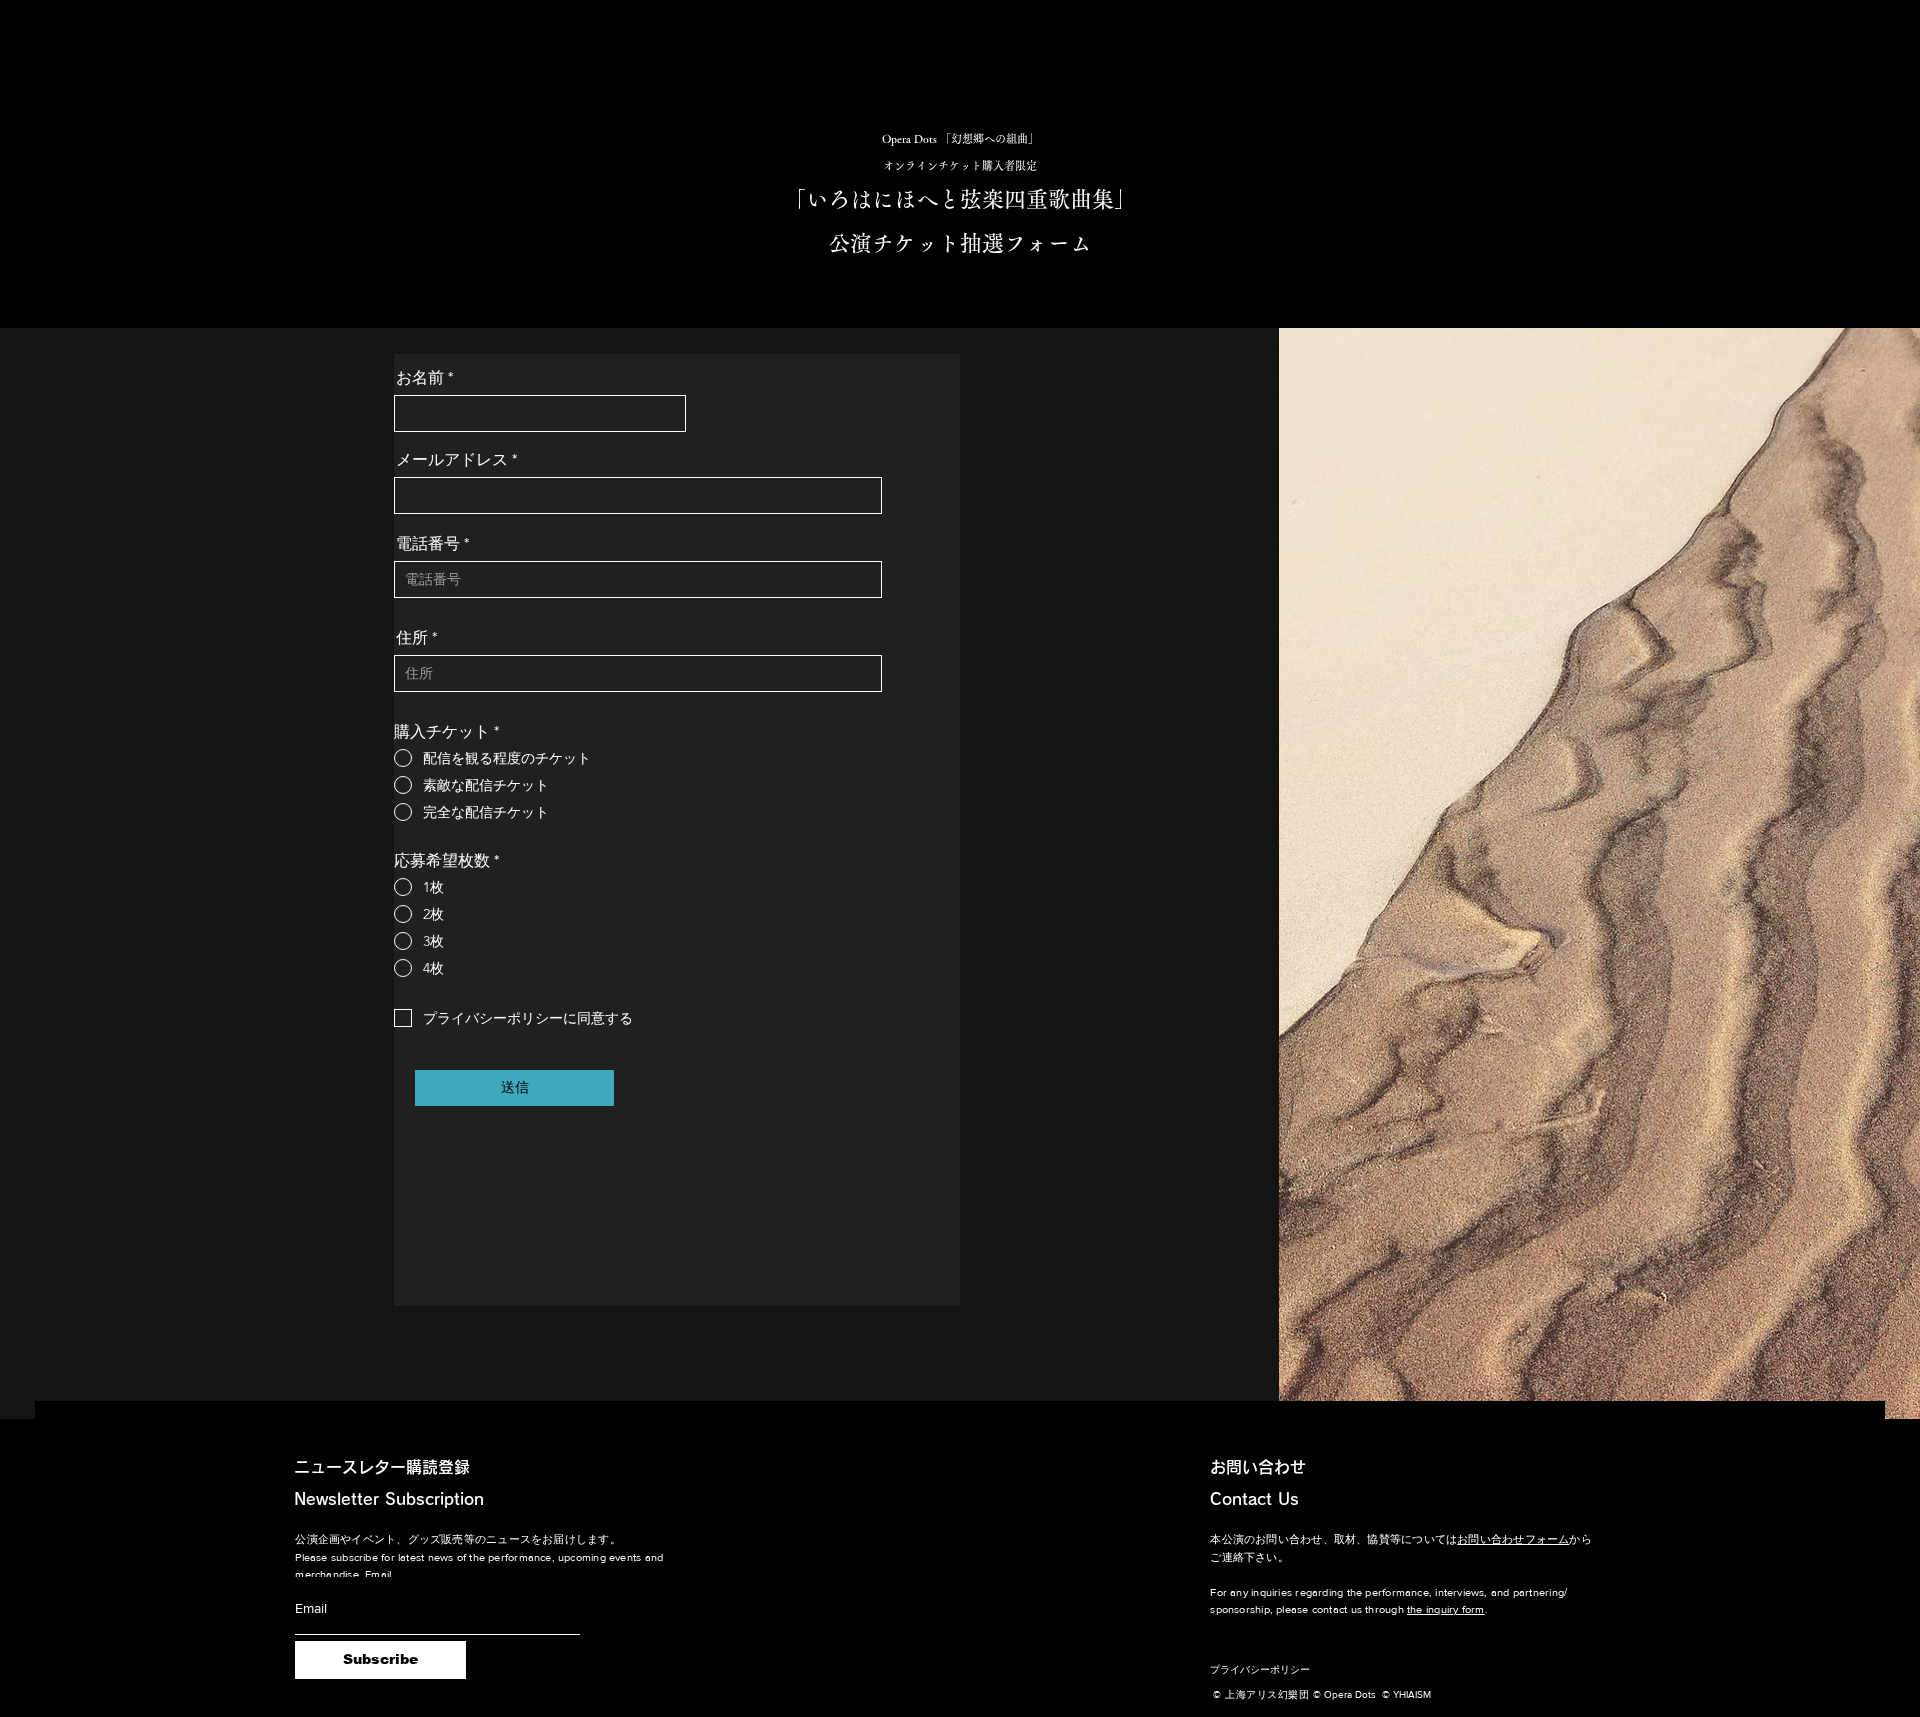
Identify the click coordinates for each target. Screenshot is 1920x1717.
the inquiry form (1446, 1609)
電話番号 (428, 544)
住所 (412, 638)
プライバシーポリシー (1260, 1669)
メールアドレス (452, 460)
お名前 (420, 378)
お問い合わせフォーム (1513, 1539)
